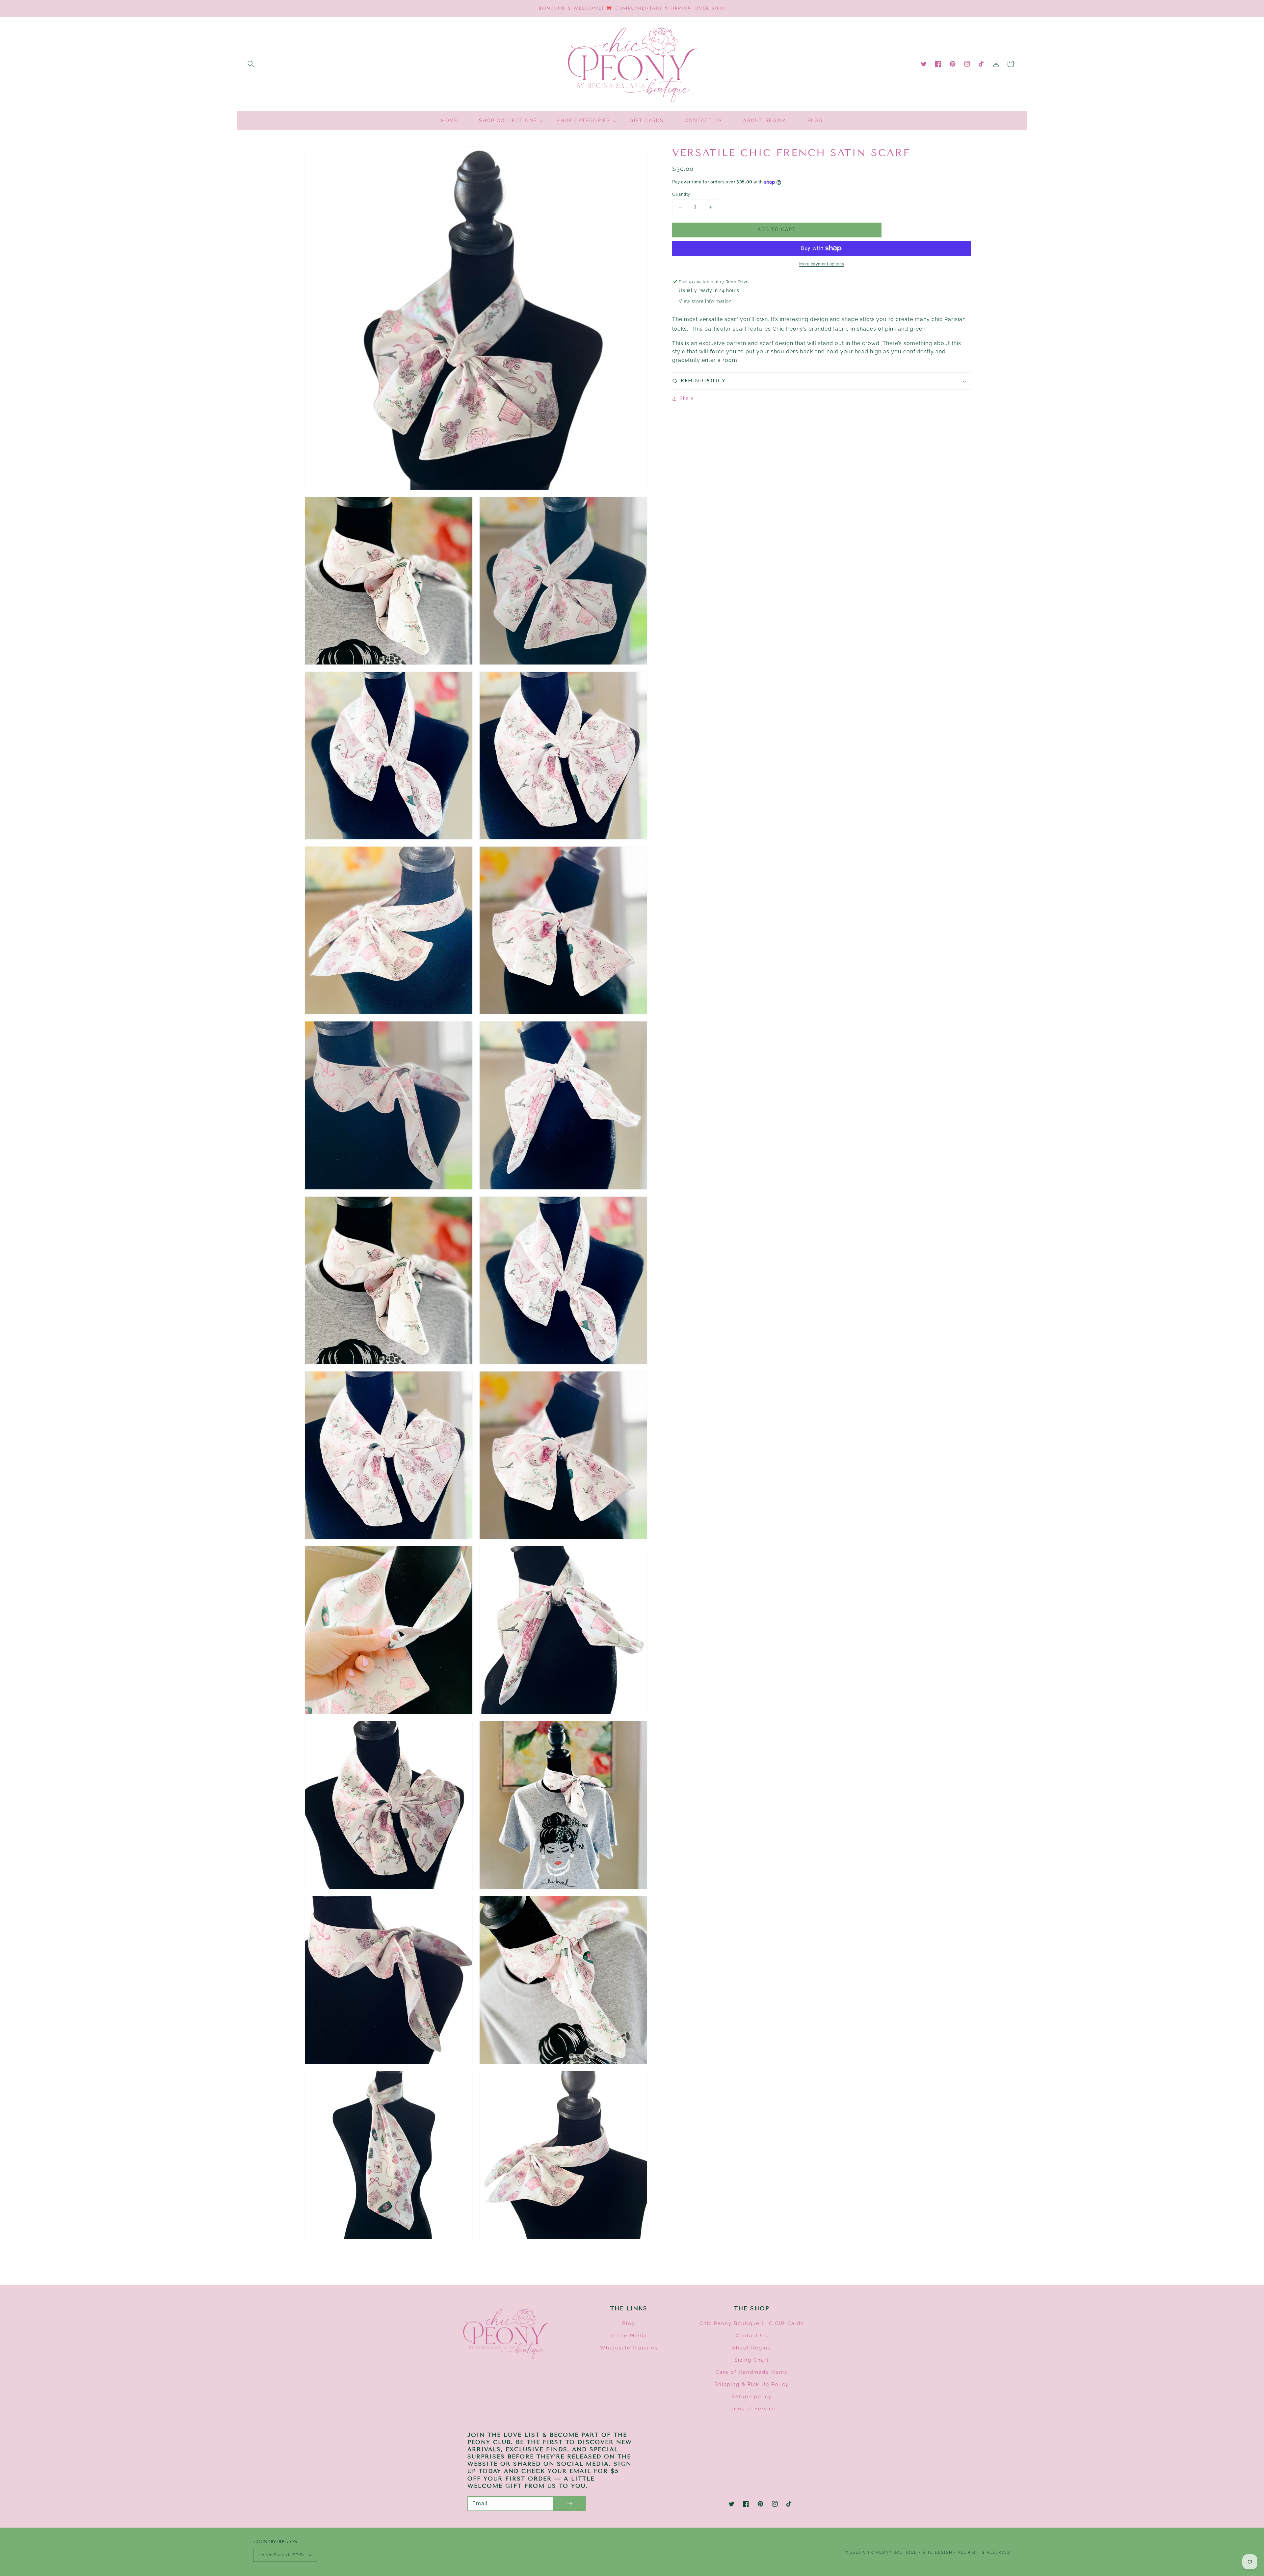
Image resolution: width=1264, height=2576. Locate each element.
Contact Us (751, 2336)
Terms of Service (752, 2409)
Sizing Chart (752, 2360)
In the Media (629, 2336)
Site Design (937, 2552)
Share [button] (686, 398)
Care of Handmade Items (751, 2372)
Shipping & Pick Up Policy (752, 2384)
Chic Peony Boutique (891, 2552)
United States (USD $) (281, 2555)
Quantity (681, 194)
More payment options (822, 264)
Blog (629, 2323)
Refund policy (751, 2397)
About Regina (751, 2348)
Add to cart (777, 230)
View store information (705, 301)
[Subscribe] (569, 2504)
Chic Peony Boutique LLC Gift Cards (751, 2323)
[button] (251, 64)
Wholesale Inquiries (629, 2348)
